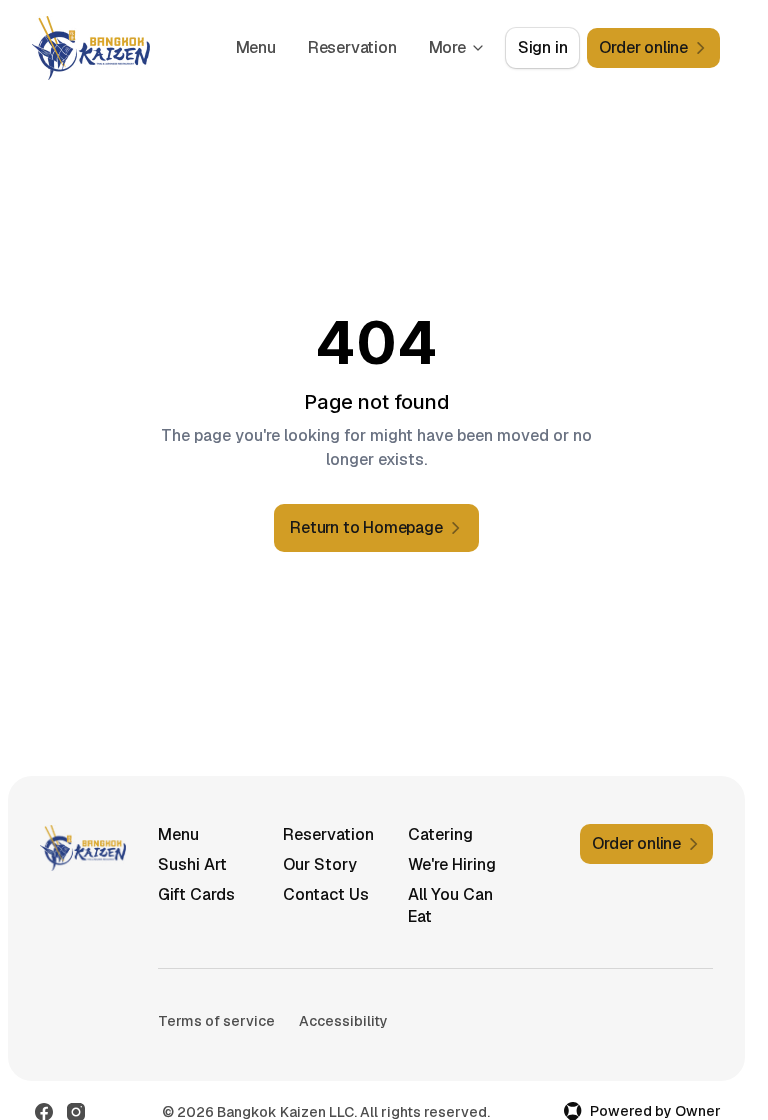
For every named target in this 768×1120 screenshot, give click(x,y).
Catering (440, 834)
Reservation (352, 47)
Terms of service (216, 1021)
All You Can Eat (450, 905)
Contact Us (326, 894)
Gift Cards (196, 894)
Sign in (543, 47)
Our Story (320, 864)
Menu (256, 47)
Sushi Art (192, 864)
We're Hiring (452, 864)
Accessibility (343, 1021)
